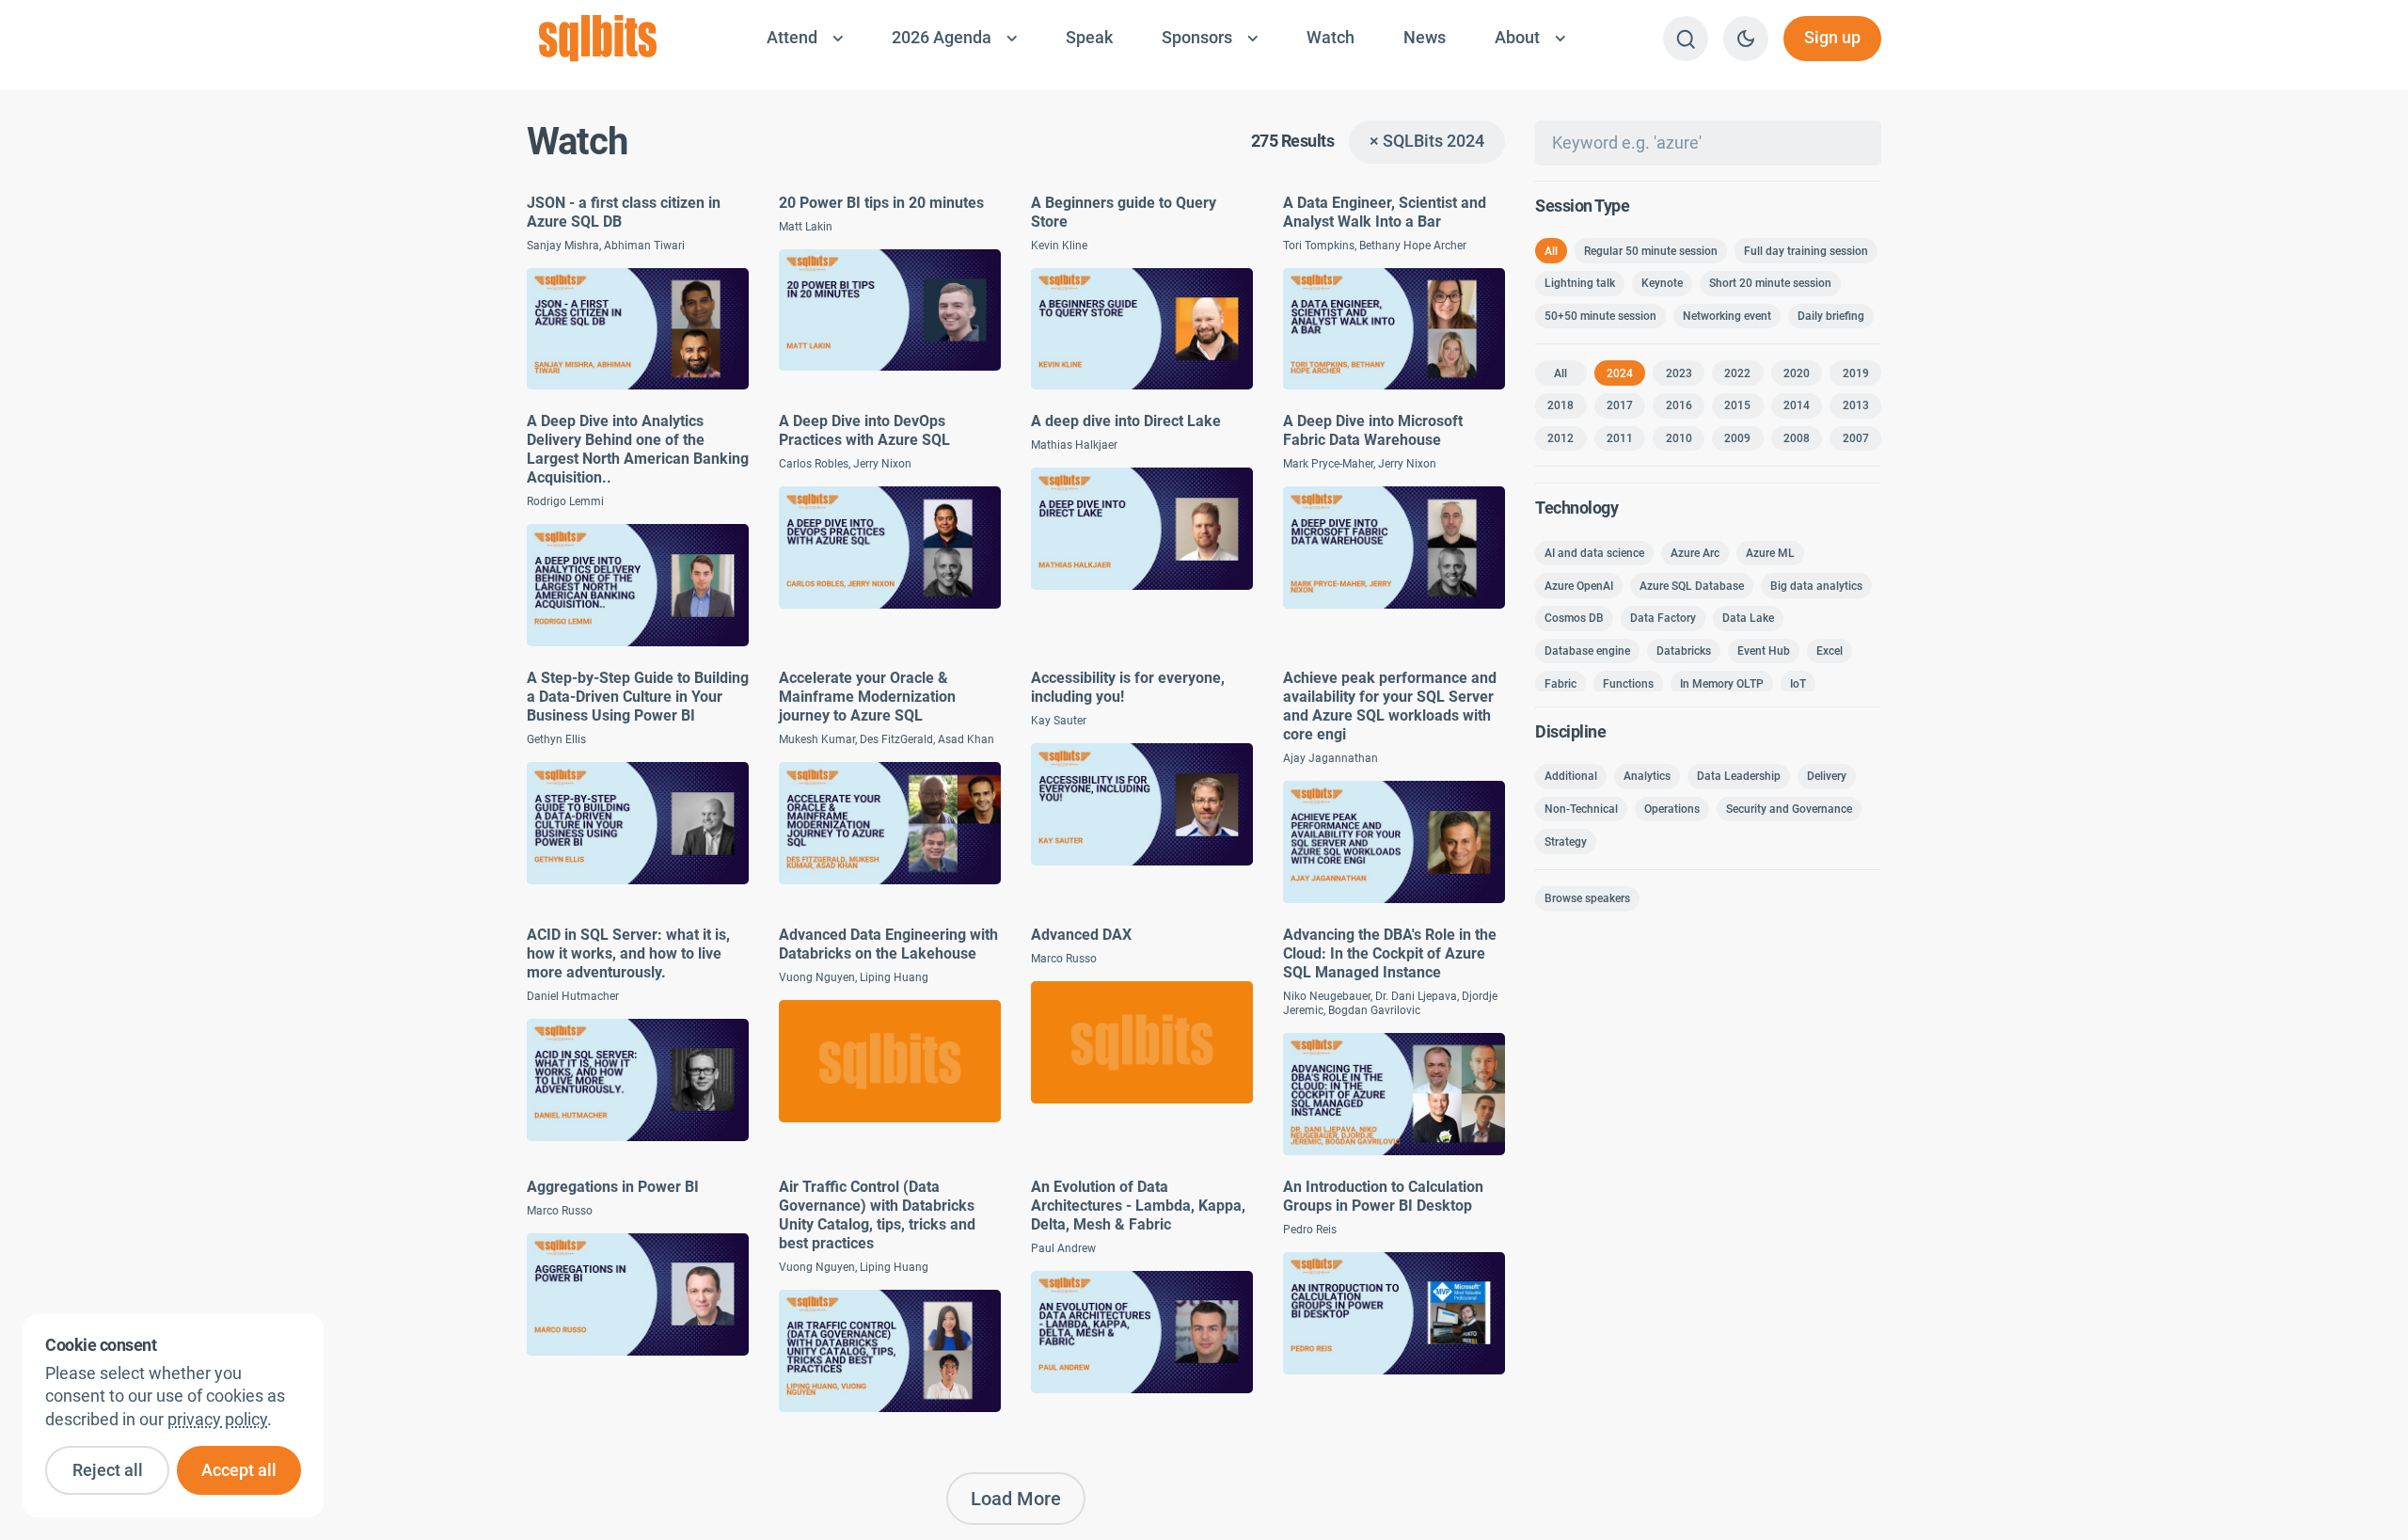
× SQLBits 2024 (1427, 141)
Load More (1016, 1499)
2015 (1737, 405)
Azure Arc (1695, 553)
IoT (1798, 684)
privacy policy (217, 1420)
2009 (1737, 438)
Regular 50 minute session (1651, 251)
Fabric (1560, 684)
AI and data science (1594, 553)
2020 (1797, 373)
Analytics (1647, 776)
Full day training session (1806, 251)
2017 (1620, 405)
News (1425, 38)
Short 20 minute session (1770, 283)
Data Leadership (1739, 776)
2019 (1856, 373)
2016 (1679, 405)
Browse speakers (1587, 898)
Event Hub (1764, 651)
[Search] (1686, 39)
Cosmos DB (1574, 618)
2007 (1856, 438)
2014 (1797, 405)
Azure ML (1770, 553)
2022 (1737, 373)
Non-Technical (1581, 809)
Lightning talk (1580, 283)
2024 (1620, 373)
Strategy (1566, 842)
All (1551, 251)
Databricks (1684, 651)
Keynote (1662, 283)
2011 (1620, 438)
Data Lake (1748, 618)
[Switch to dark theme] (1746, 39)
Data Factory (1663, 618)
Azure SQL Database (1692, 586)
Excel (1830, 651)
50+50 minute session (1600, 316)
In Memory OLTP (1722, 684)
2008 (1797, 438)
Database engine (1587, 651)
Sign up (1832, 38)
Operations (1672, 809)
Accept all (239, 1470)
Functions (1628, 684)
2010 (1679, 438)
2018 (1560, 405)
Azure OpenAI (1579, 586)
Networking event (1727, 316)
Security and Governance (1789, 809)
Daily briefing (1831, 316)
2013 (1856, 405)
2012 (1560, 438)
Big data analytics (1816, 586)
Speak (1089, 38)
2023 (1679, 373)
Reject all (108, 1470)
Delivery (1827, 776)
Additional (1571, 776)
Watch (1331, 38)
